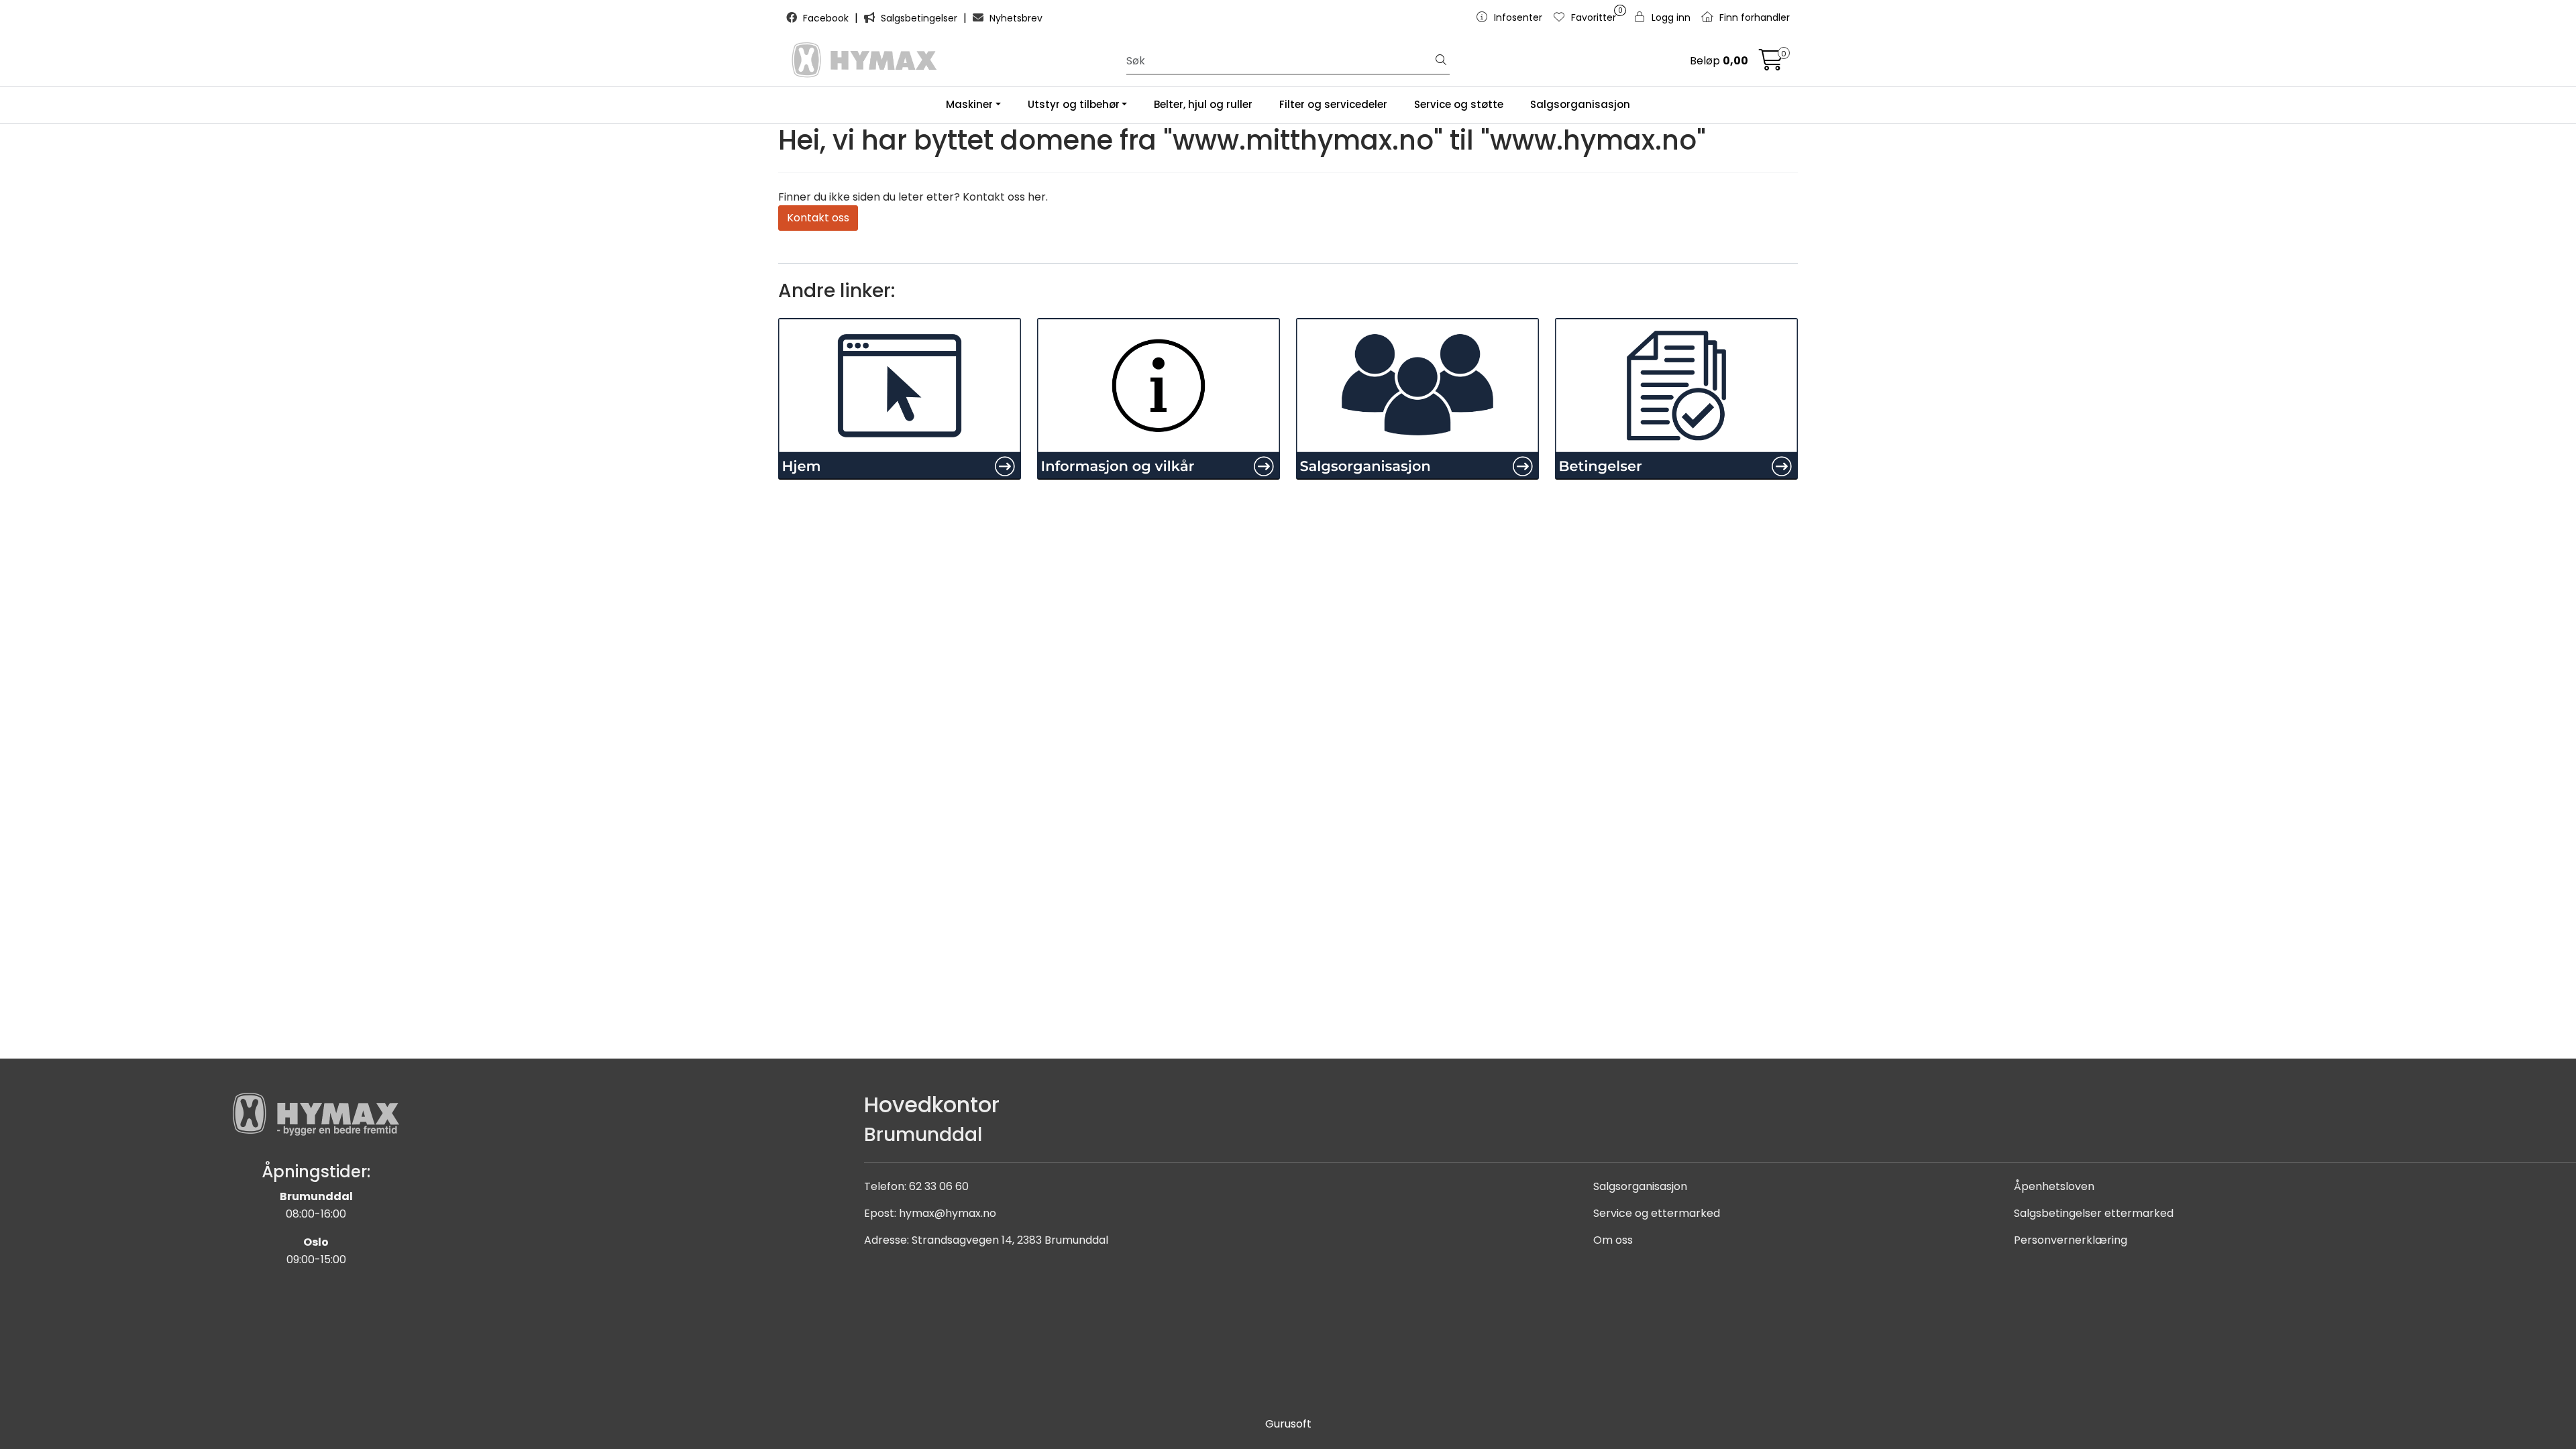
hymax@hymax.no (948, 1213)
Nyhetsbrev (1015, 18)
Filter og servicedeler (1333, 104)
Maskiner (969, 104)
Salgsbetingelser (919, 18)
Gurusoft (1288, 1424)
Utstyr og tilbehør (1074, 104)
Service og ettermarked (1657, 1213)
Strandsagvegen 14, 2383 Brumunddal (1010, 1240)
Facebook (826, 18)
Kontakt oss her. (1005, 197)
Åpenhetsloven (2054, 1186)
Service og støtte (1459, 104)
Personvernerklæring (2071, 1240)
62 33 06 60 (939, 1186)
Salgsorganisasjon (1580, 104)
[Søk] (1441, 61)
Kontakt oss (818, 218)
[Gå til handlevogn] (1771, 64)
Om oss (1613, 1240)
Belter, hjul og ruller (1203, 104)
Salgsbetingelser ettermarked (2094, 1213)
